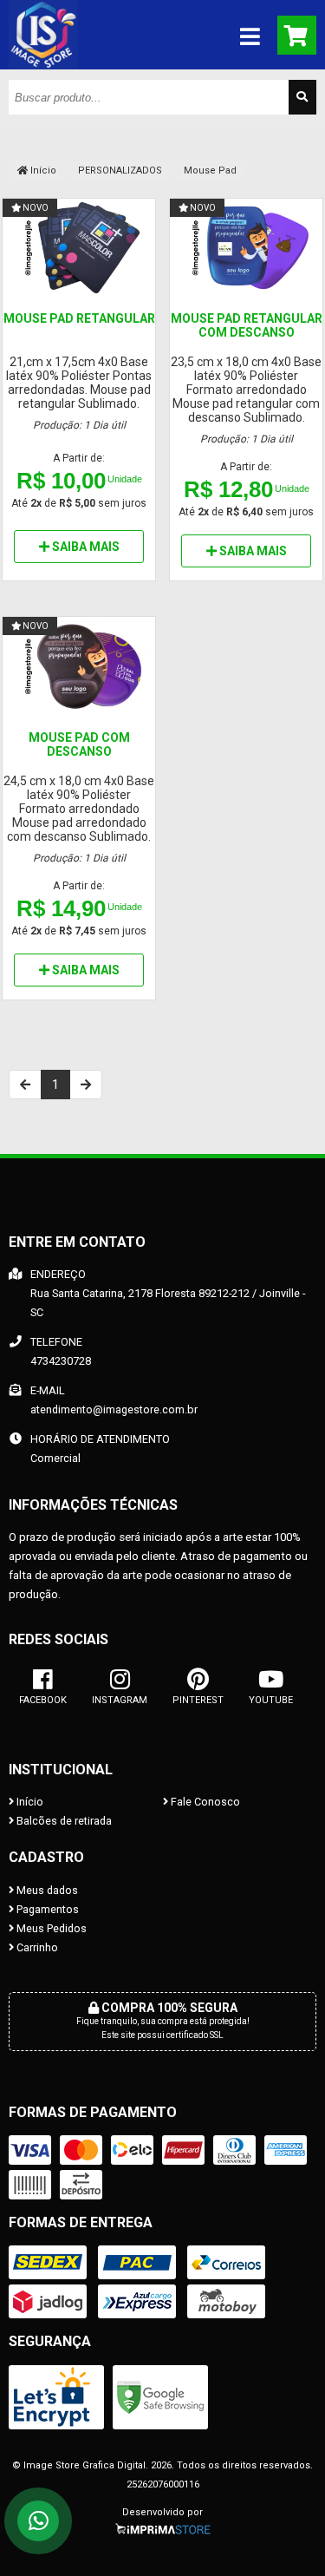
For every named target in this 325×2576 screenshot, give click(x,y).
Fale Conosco (204, 1802)
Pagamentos (46, 1909)
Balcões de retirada (63, 1821)
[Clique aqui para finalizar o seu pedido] (297, 35)
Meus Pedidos (50, 1928)
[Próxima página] (86, 1085)
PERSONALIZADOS (120, 170)
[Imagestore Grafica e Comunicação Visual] (43, 65)
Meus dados (46, 1890)
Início (42, 170)
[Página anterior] (25, 1085)
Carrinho (36, 1947)
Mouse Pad (210, 170)
